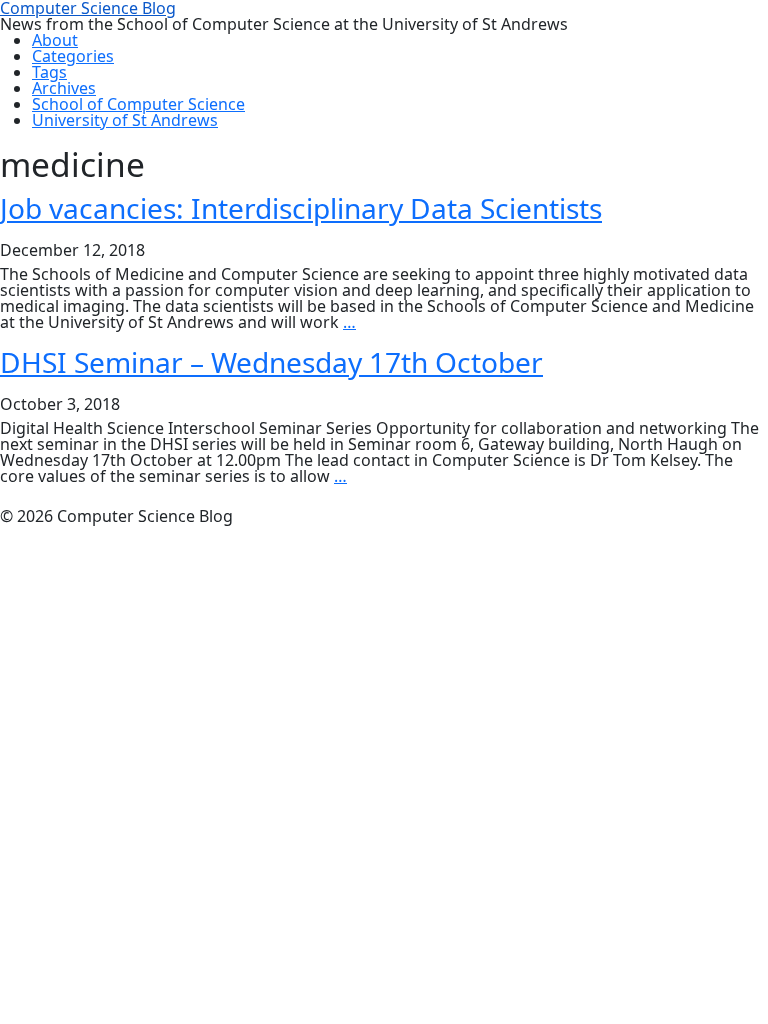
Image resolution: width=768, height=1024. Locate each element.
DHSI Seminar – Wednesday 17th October (271, 362)
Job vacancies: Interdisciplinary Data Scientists (301, 208)
